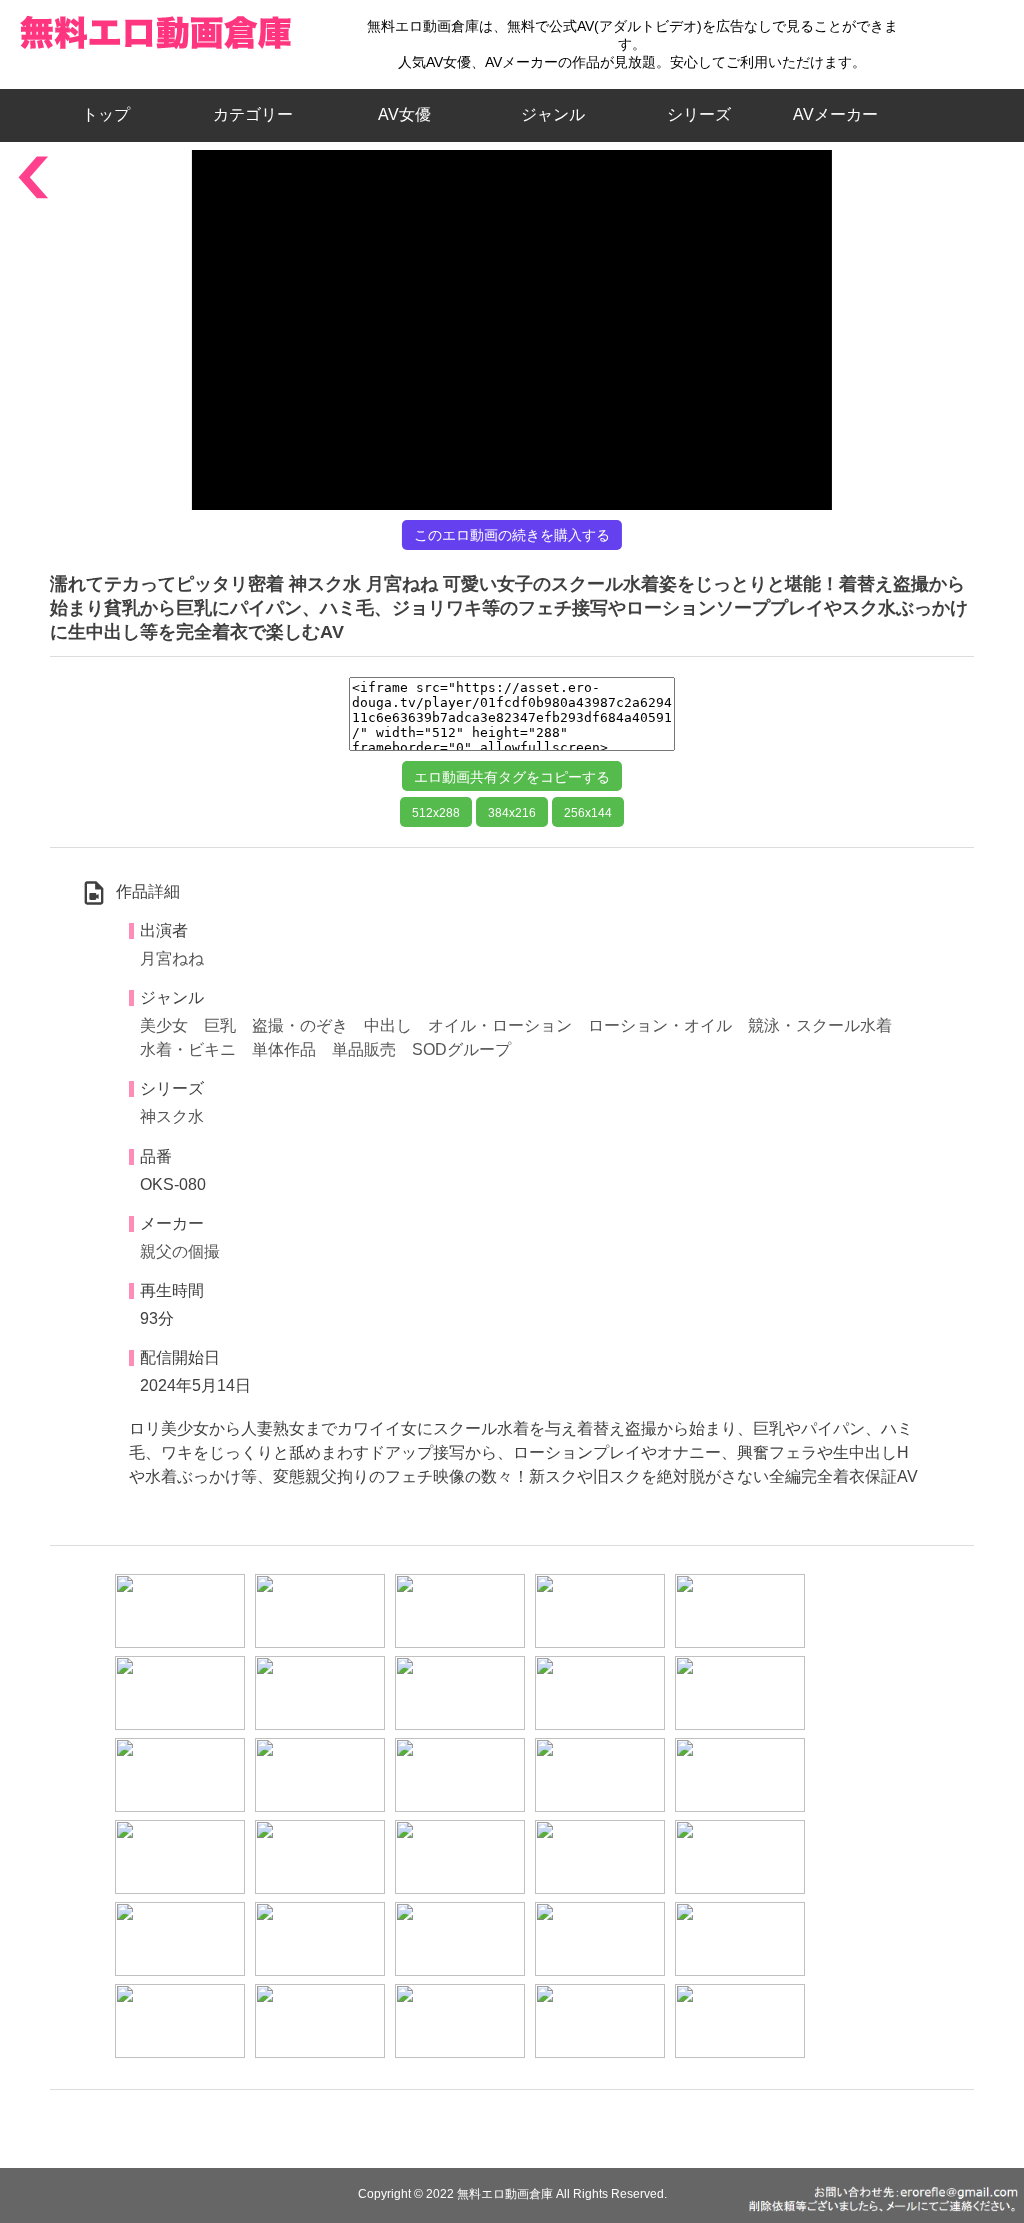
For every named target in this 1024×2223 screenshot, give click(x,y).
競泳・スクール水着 (820, 1025)
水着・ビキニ (188, 1049)
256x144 (588, 813)
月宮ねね (172, 958)
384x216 (512, 813)
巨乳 (220, 1025)
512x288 (436, 813)
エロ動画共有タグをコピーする (512, 777)
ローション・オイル (660, 1025)
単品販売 (364, 1049)
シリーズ (699, 114)
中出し (388, 1025)
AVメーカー (835, 114)
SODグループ (461, 1049)
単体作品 (284, 1049)
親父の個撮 (180, 1251)
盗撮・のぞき (300, 1025)
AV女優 (400, 114)
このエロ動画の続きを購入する (512, 535)
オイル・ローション (500, 1025)
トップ (114, 114)
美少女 (164, 1025)
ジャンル (553, 114)
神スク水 (172, 1116)
